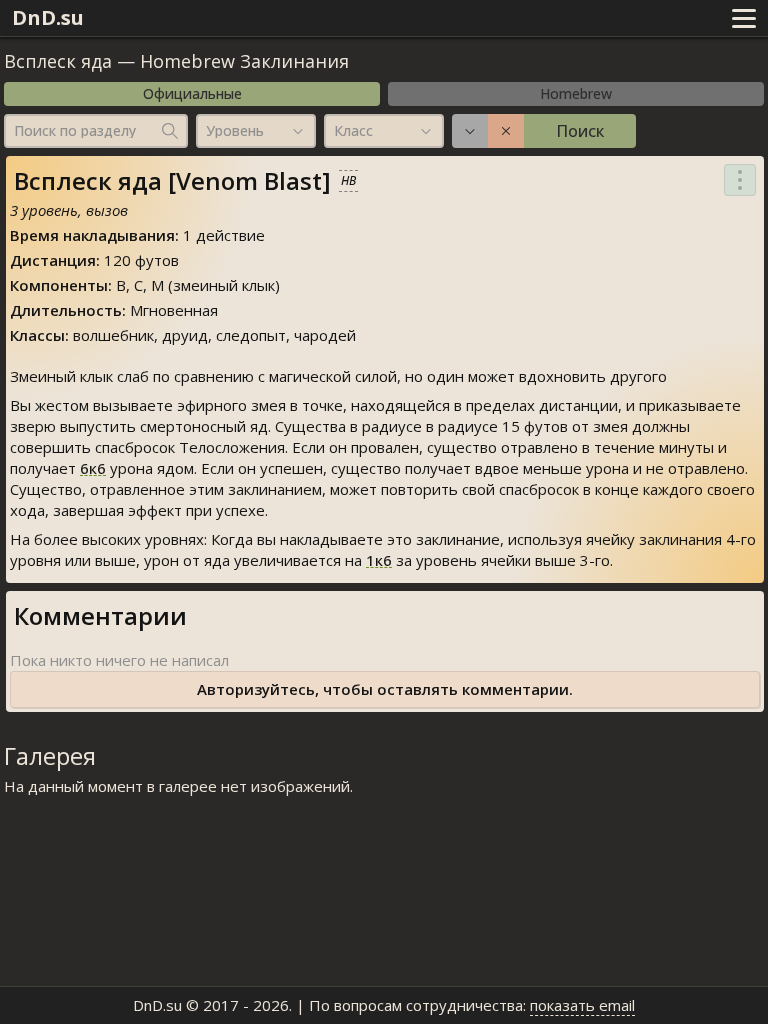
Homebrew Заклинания (244, 61)
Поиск (580, 131)
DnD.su (48, 17)
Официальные (192, 93)
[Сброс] (506, 131)
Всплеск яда (58, 61)
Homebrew (576, 93)
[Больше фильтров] (470, 131)
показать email (582, 1005)
